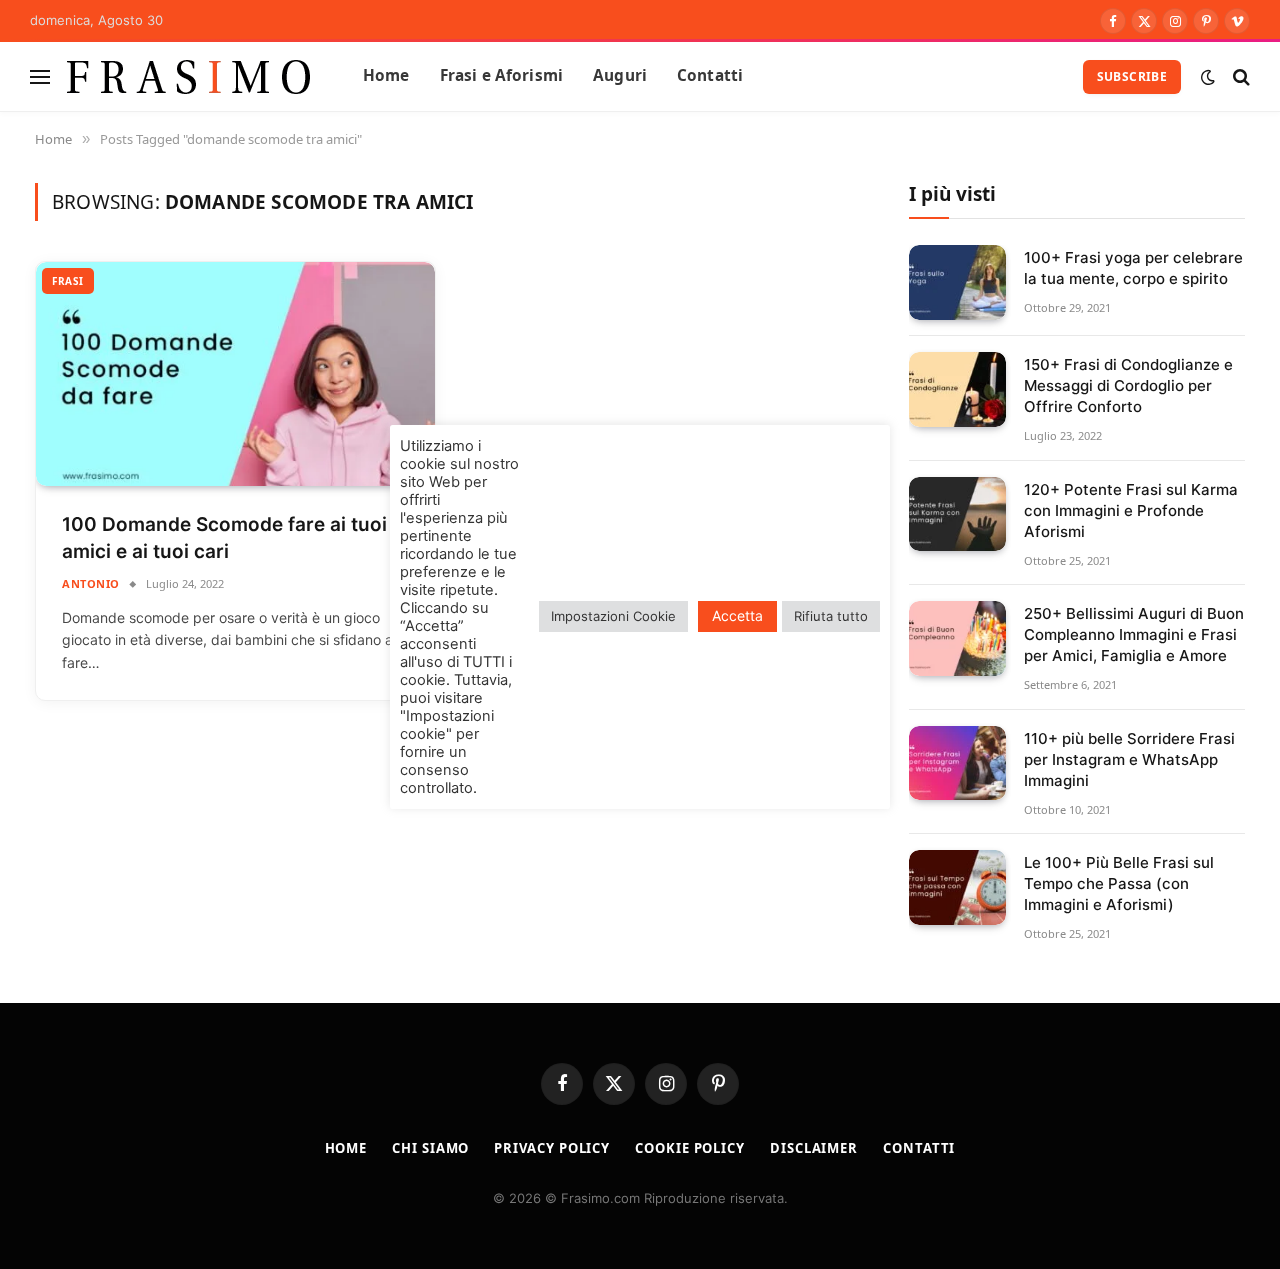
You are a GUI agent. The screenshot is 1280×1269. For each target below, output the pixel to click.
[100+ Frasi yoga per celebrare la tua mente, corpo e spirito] (957, 282)
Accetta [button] (737, 615)
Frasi (68, 281)
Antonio (91, 583)
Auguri (620, 75)
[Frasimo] (189, 76)
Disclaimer (814, 1148)
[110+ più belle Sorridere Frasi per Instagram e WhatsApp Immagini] (957, 763)
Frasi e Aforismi (501, 75)
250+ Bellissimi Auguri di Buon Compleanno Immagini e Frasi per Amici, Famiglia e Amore (1134, 634)
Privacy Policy (552, 1148)
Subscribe (1132, 76)
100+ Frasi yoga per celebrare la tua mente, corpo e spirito (1133, 268)
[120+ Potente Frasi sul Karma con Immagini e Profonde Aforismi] (957, 514)
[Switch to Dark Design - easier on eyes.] (1208, 77)
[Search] (1239, 76)
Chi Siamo (430, 1148)
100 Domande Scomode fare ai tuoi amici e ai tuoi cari (224, 538)
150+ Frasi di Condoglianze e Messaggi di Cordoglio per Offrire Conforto (1128, 385)
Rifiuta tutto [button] (831, 616)
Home (386, 75)
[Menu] (40, 76)
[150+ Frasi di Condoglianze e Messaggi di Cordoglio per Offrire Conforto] (957, 389)
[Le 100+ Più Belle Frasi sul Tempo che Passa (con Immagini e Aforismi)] (957, 887)
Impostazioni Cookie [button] (613, 616)
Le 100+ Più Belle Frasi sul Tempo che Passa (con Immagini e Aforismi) (1119, 883)
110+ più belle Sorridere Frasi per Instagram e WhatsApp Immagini (1129, 759)
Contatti (710, 75)
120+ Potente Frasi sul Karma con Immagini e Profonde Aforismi (1131, 510)
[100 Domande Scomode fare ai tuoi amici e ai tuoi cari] (235, 374)
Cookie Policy (690, 1148)
